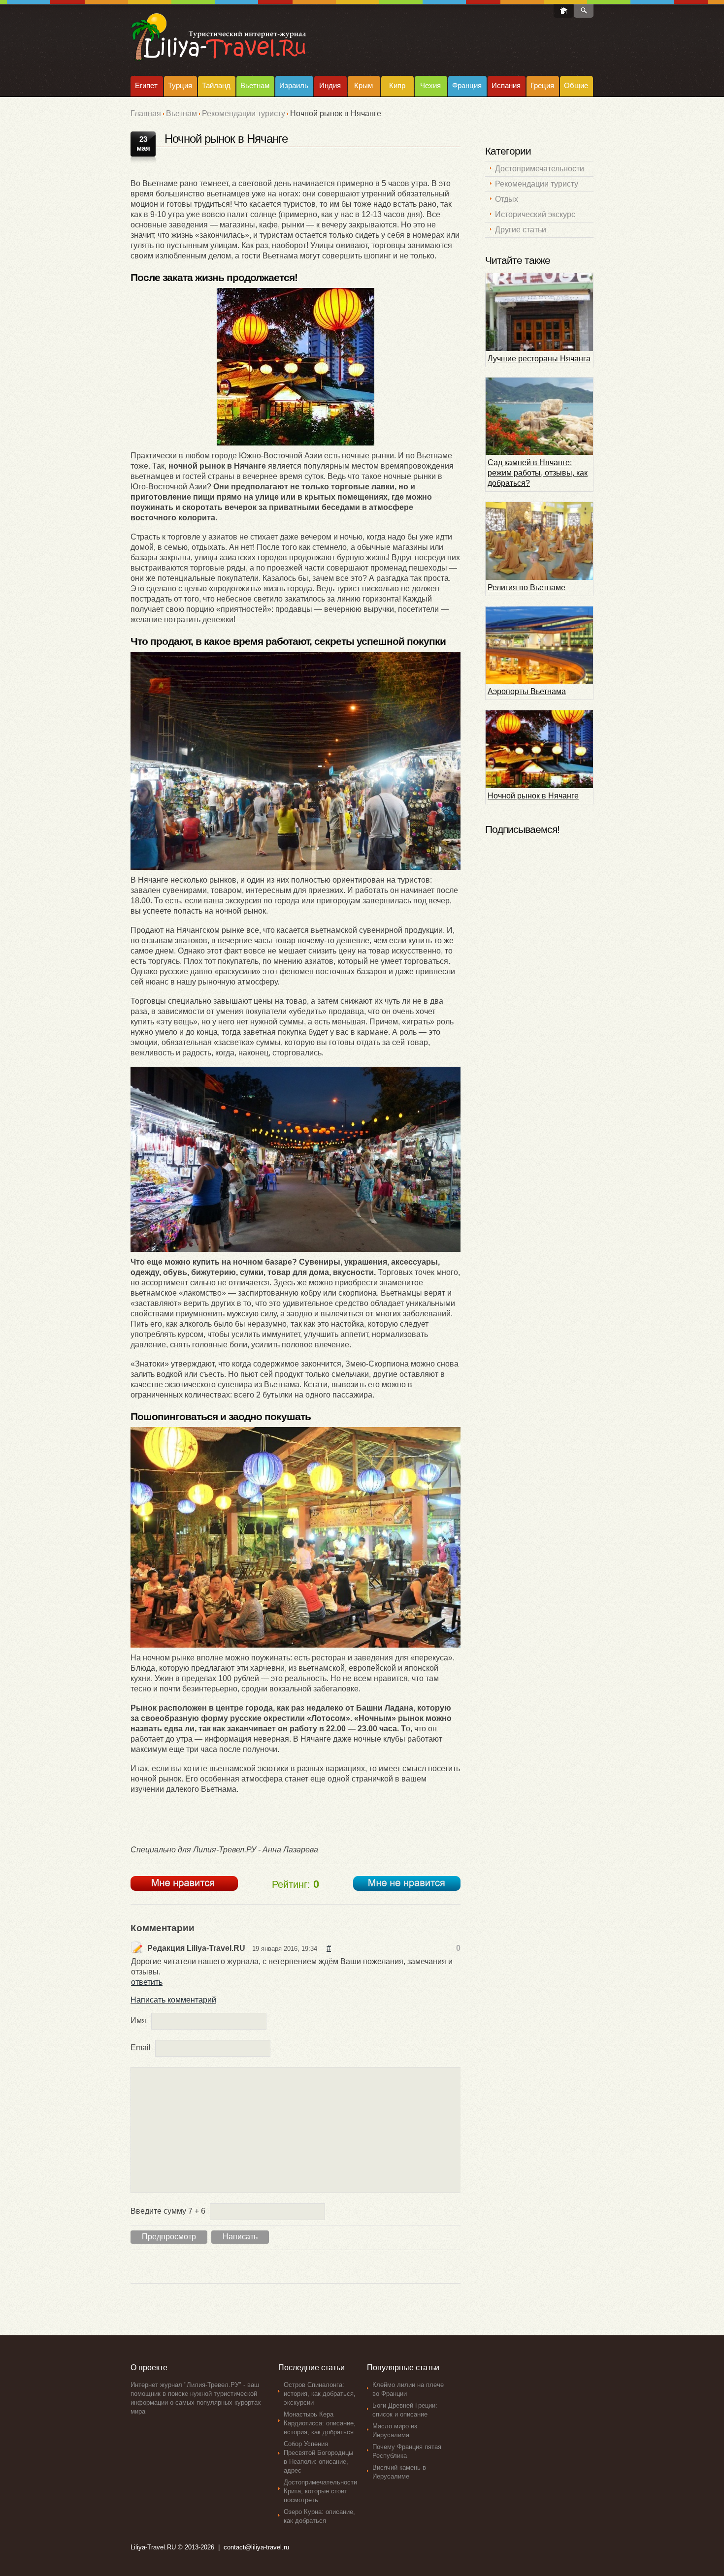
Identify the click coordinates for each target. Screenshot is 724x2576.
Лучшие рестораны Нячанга (539, 359)
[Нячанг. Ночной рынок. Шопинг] (296, 1159)
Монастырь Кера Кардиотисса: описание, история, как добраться (320, 2423)
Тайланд (216, 85)
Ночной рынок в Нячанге (533, 796)
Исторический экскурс (535, 214)
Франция (467, 85)
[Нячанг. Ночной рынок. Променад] (296, 761)
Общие (576, 85)
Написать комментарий (173, 2000)
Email (141, 2048)
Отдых (507, 199)
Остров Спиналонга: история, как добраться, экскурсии (320, 2394)
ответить (147, 1982)
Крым (363, 85)
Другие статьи (521, 230)
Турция (180, 85)
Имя (138, 2020)
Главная (146, 113)
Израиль (294, 85)
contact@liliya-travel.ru (256, 2547)
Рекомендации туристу (244, 113)
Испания (506, 85)
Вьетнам (255, 85)
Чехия (430, 85)
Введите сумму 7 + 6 (168, 2211)
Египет (146, 85)
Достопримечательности (540, 169)
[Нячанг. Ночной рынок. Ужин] (296, 1537)
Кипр (397, 85)
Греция (542, 85)
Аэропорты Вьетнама (527, 691)
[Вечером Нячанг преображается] (296, 367)
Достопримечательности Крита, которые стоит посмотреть (320, 2491)
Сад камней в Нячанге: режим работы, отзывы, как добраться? (538, 473)
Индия (330, 85)
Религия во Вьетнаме (527, 588)
